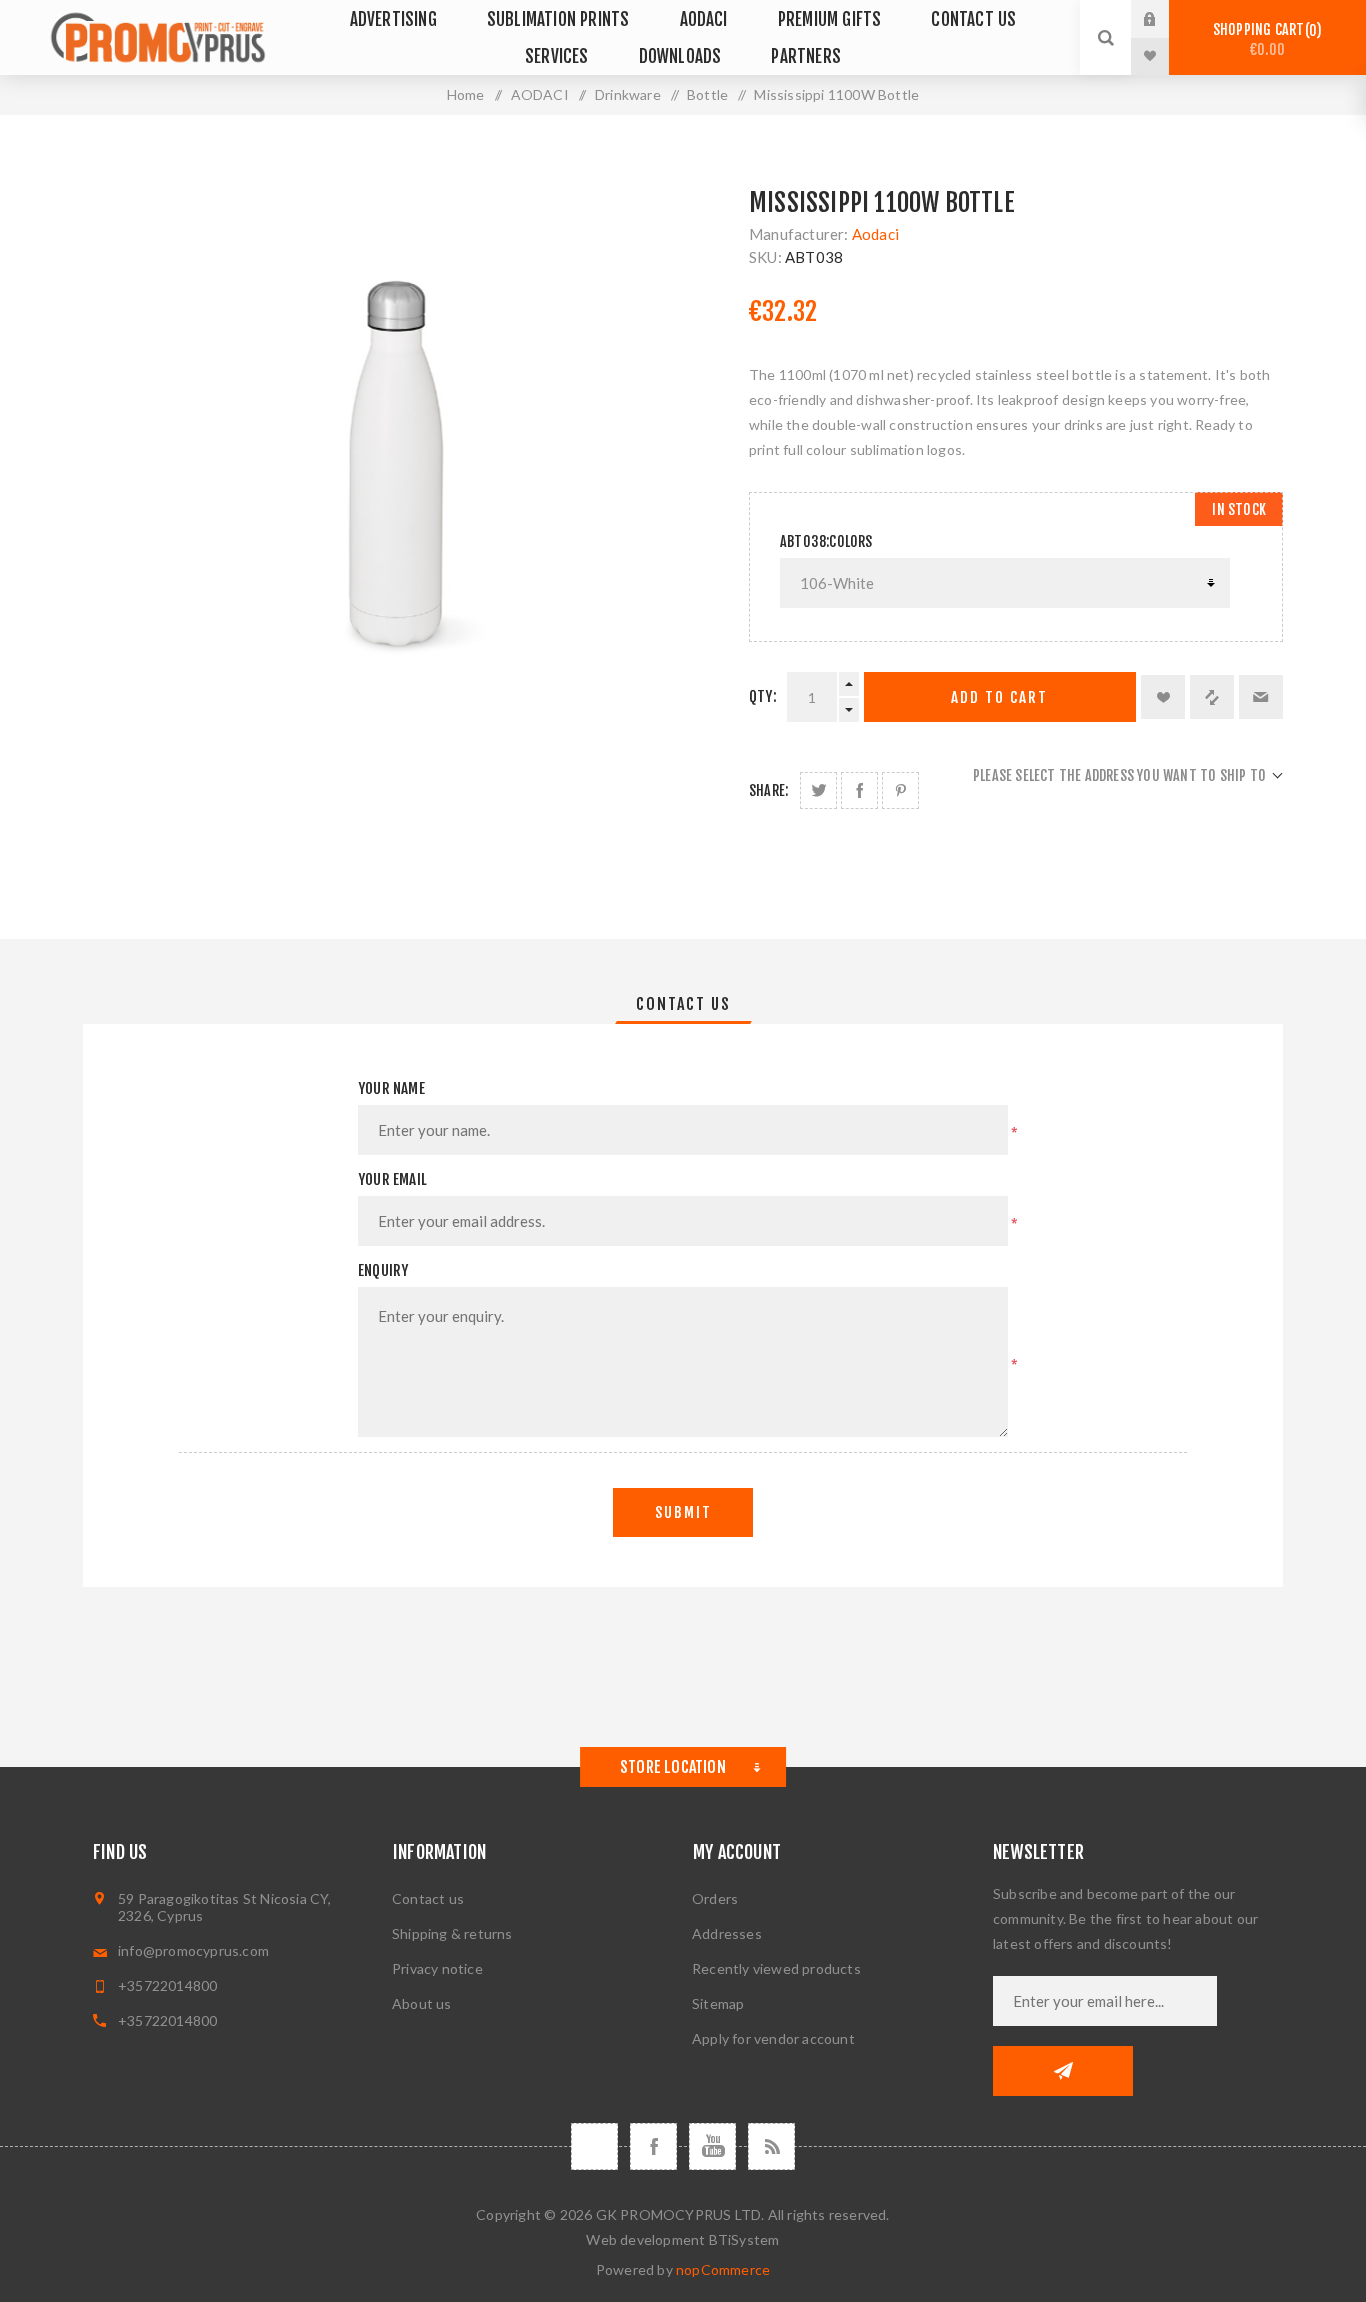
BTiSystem (744, 2239)
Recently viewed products (776, 1968)
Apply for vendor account (773, 2038)
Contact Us (683, 1004)
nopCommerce (723, 2269)
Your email (392, 1179)
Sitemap (718, 2003)
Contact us (428, 1898)
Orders (715, 1898)
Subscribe (1063, 2071)
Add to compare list (1212, 697)
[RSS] (771, 2146)
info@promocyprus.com (193, 1950)
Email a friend (1261, 697)
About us (422, 2003)
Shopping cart (1264, 39)
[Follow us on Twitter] (594, 2146)
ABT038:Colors (826, 541)
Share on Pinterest (900, 790)
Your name (391, 1088)
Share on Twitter (818, 790)
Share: (768, 790)
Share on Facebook (859, 790)
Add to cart (999, 697)
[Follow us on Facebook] (653, 2146)
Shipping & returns (452, 1933)
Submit (683, 1512)
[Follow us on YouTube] (712, 2146)
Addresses (727, 1933)
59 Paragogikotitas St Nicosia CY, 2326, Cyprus (225, 1907)
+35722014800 (167, 1985)
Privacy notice (437, 1968)
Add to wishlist (1163, 697)
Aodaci (875, 234)
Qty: (763, 696)
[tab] (683, 1004)
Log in (1165, 19)
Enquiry (383, 1270)
